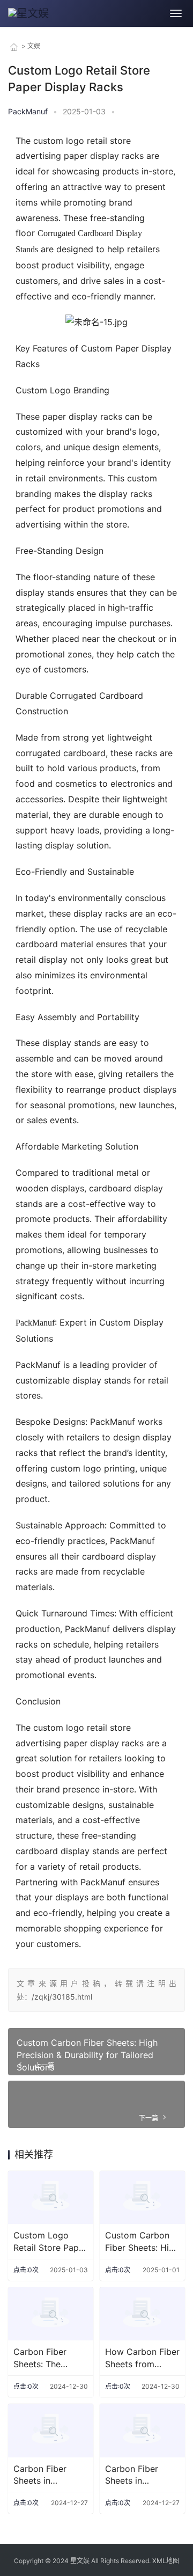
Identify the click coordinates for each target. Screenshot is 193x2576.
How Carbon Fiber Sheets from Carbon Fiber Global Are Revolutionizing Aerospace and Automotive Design (142, 2358)
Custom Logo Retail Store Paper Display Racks (50, 2242)
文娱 (34, 46)
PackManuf (35, 1323)
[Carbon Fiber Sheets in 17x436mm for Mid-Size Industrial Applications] (51, 2430)
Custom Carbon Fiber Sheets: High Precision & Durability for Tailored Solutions (87, 2055)
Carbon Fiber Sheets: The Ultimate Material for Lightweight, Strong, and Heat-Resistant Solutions (50, 2358)
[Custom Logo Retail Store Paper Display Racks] (51, 2197)
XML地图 (166, 2561)
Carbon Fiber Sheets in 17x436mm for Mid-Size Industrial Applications (43, 2475)
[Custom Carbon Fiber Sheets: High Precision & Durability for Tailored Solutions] (142, 2197)
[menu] (176, 13)
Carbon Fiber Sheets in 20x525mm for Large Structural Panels (138, 2475)
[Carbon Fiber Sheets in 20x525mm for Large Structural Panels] (142, 2430)
